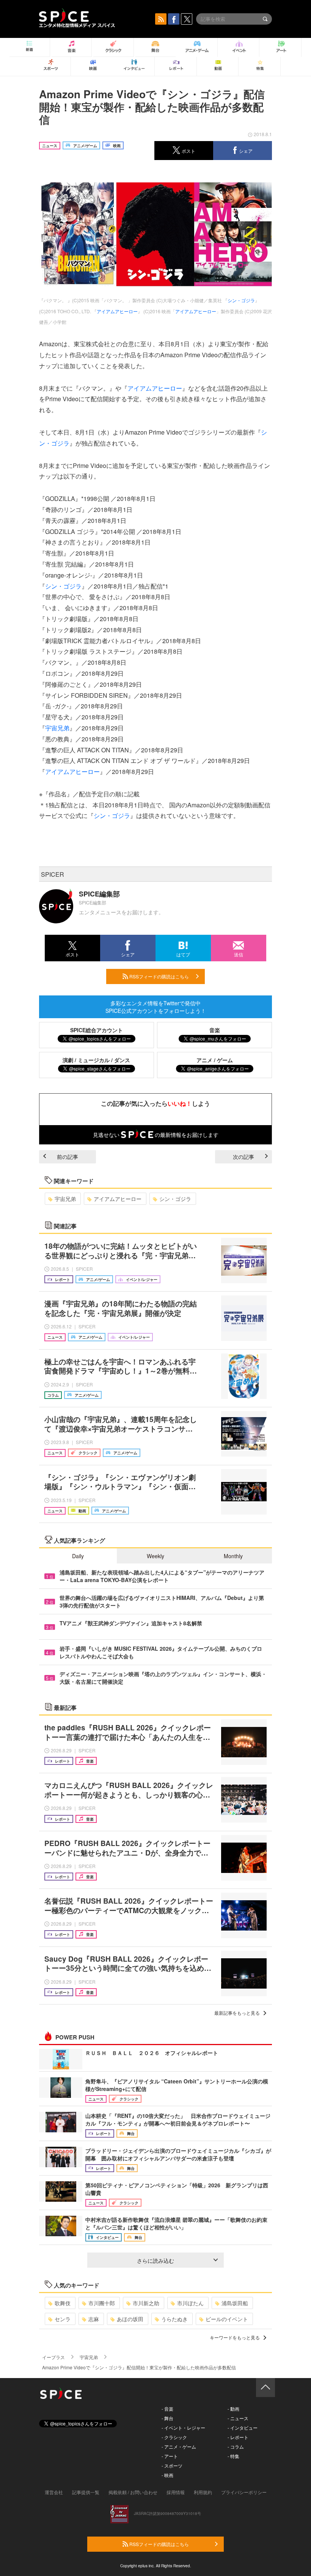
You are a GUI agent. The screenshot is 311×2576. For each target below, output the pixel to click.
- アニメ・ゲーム (179, 2446)
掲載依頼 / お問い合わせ (133, 2492)
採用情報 (176, 2492)
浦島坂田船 (235, 2303)
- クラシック (174, 2437)
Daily (78, 1556)
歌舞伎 (63, 2303)
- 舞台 (167, 2418)
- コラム (236, 2446)
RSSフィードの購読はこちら (159, 976)
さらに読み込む (155, 2260)
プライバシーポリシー (244, 2492)
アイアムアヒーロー (117, 311)
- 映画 (167, 2475)
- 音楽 (167, 2409)
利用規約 (203, 2492)
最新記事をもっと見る (237, 2013)
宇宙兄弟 (57, 728)
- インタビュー (243, 2428)
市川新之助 (146, 2303)
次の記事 (243, 1157)
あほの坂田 (130, 2319)
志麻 (94, 2319)
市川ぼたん (190, 2303)
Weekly (155, 1556)
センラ (63, 2319)
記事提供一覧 (86, 2492)
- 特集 (233, 2456)
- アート (170, 2456)
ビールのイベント (227, 2319)
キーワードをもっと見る (235, 2337)
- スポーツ (172, 2465)
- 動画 (233, 2409)
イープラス (53, 2357)
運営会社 (54, 2492)
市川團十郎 (102, 2303)
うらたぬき (174, 2319)
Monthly (233, 1556)
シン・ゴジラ (241, 300)
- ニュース (238, 2418)
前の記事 (68, 1157)
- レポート (238, 2437)
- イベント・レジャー (183, 2428)
